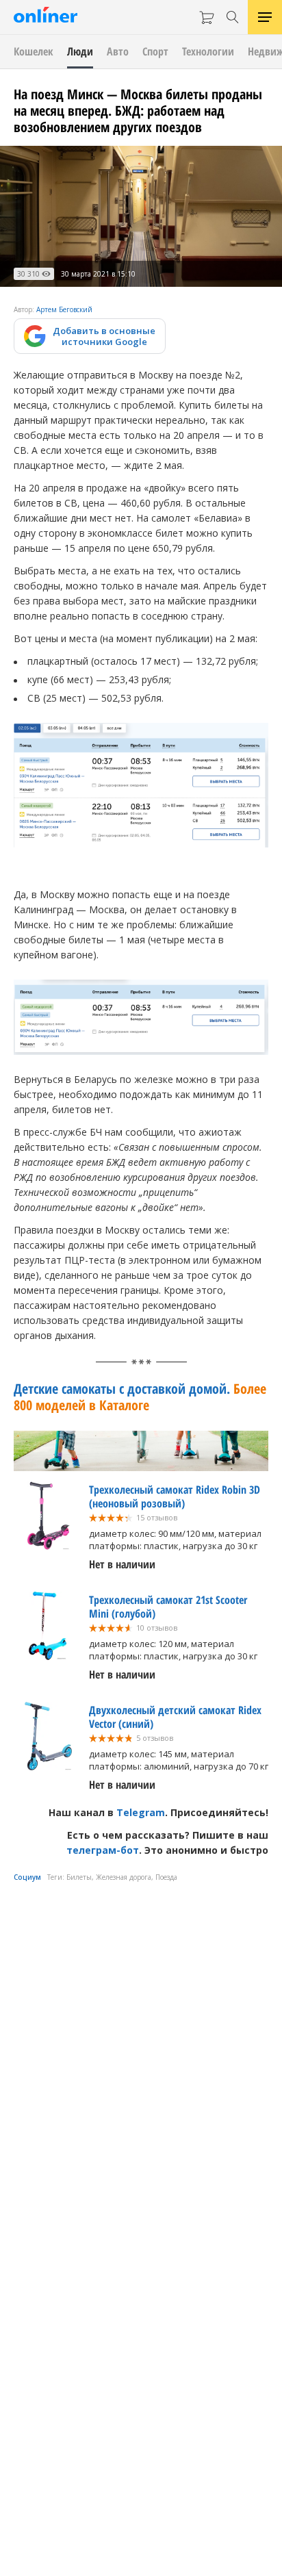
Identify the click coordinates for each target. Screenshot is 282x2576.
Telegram (141, 1812)
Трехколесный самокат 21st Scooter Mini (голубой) (168, 1607)
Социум (27, 1877)
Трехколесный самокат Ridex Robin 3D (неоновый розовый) (175, 1496)
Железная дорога (124, 1877)
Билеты (79, 1877)
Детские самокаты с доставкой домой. (140, 1397)
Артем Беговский (64, 309)
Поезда (166, 1877)
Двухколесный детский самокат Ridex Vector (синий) (175, 1717)
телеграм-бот (103, 1850)
